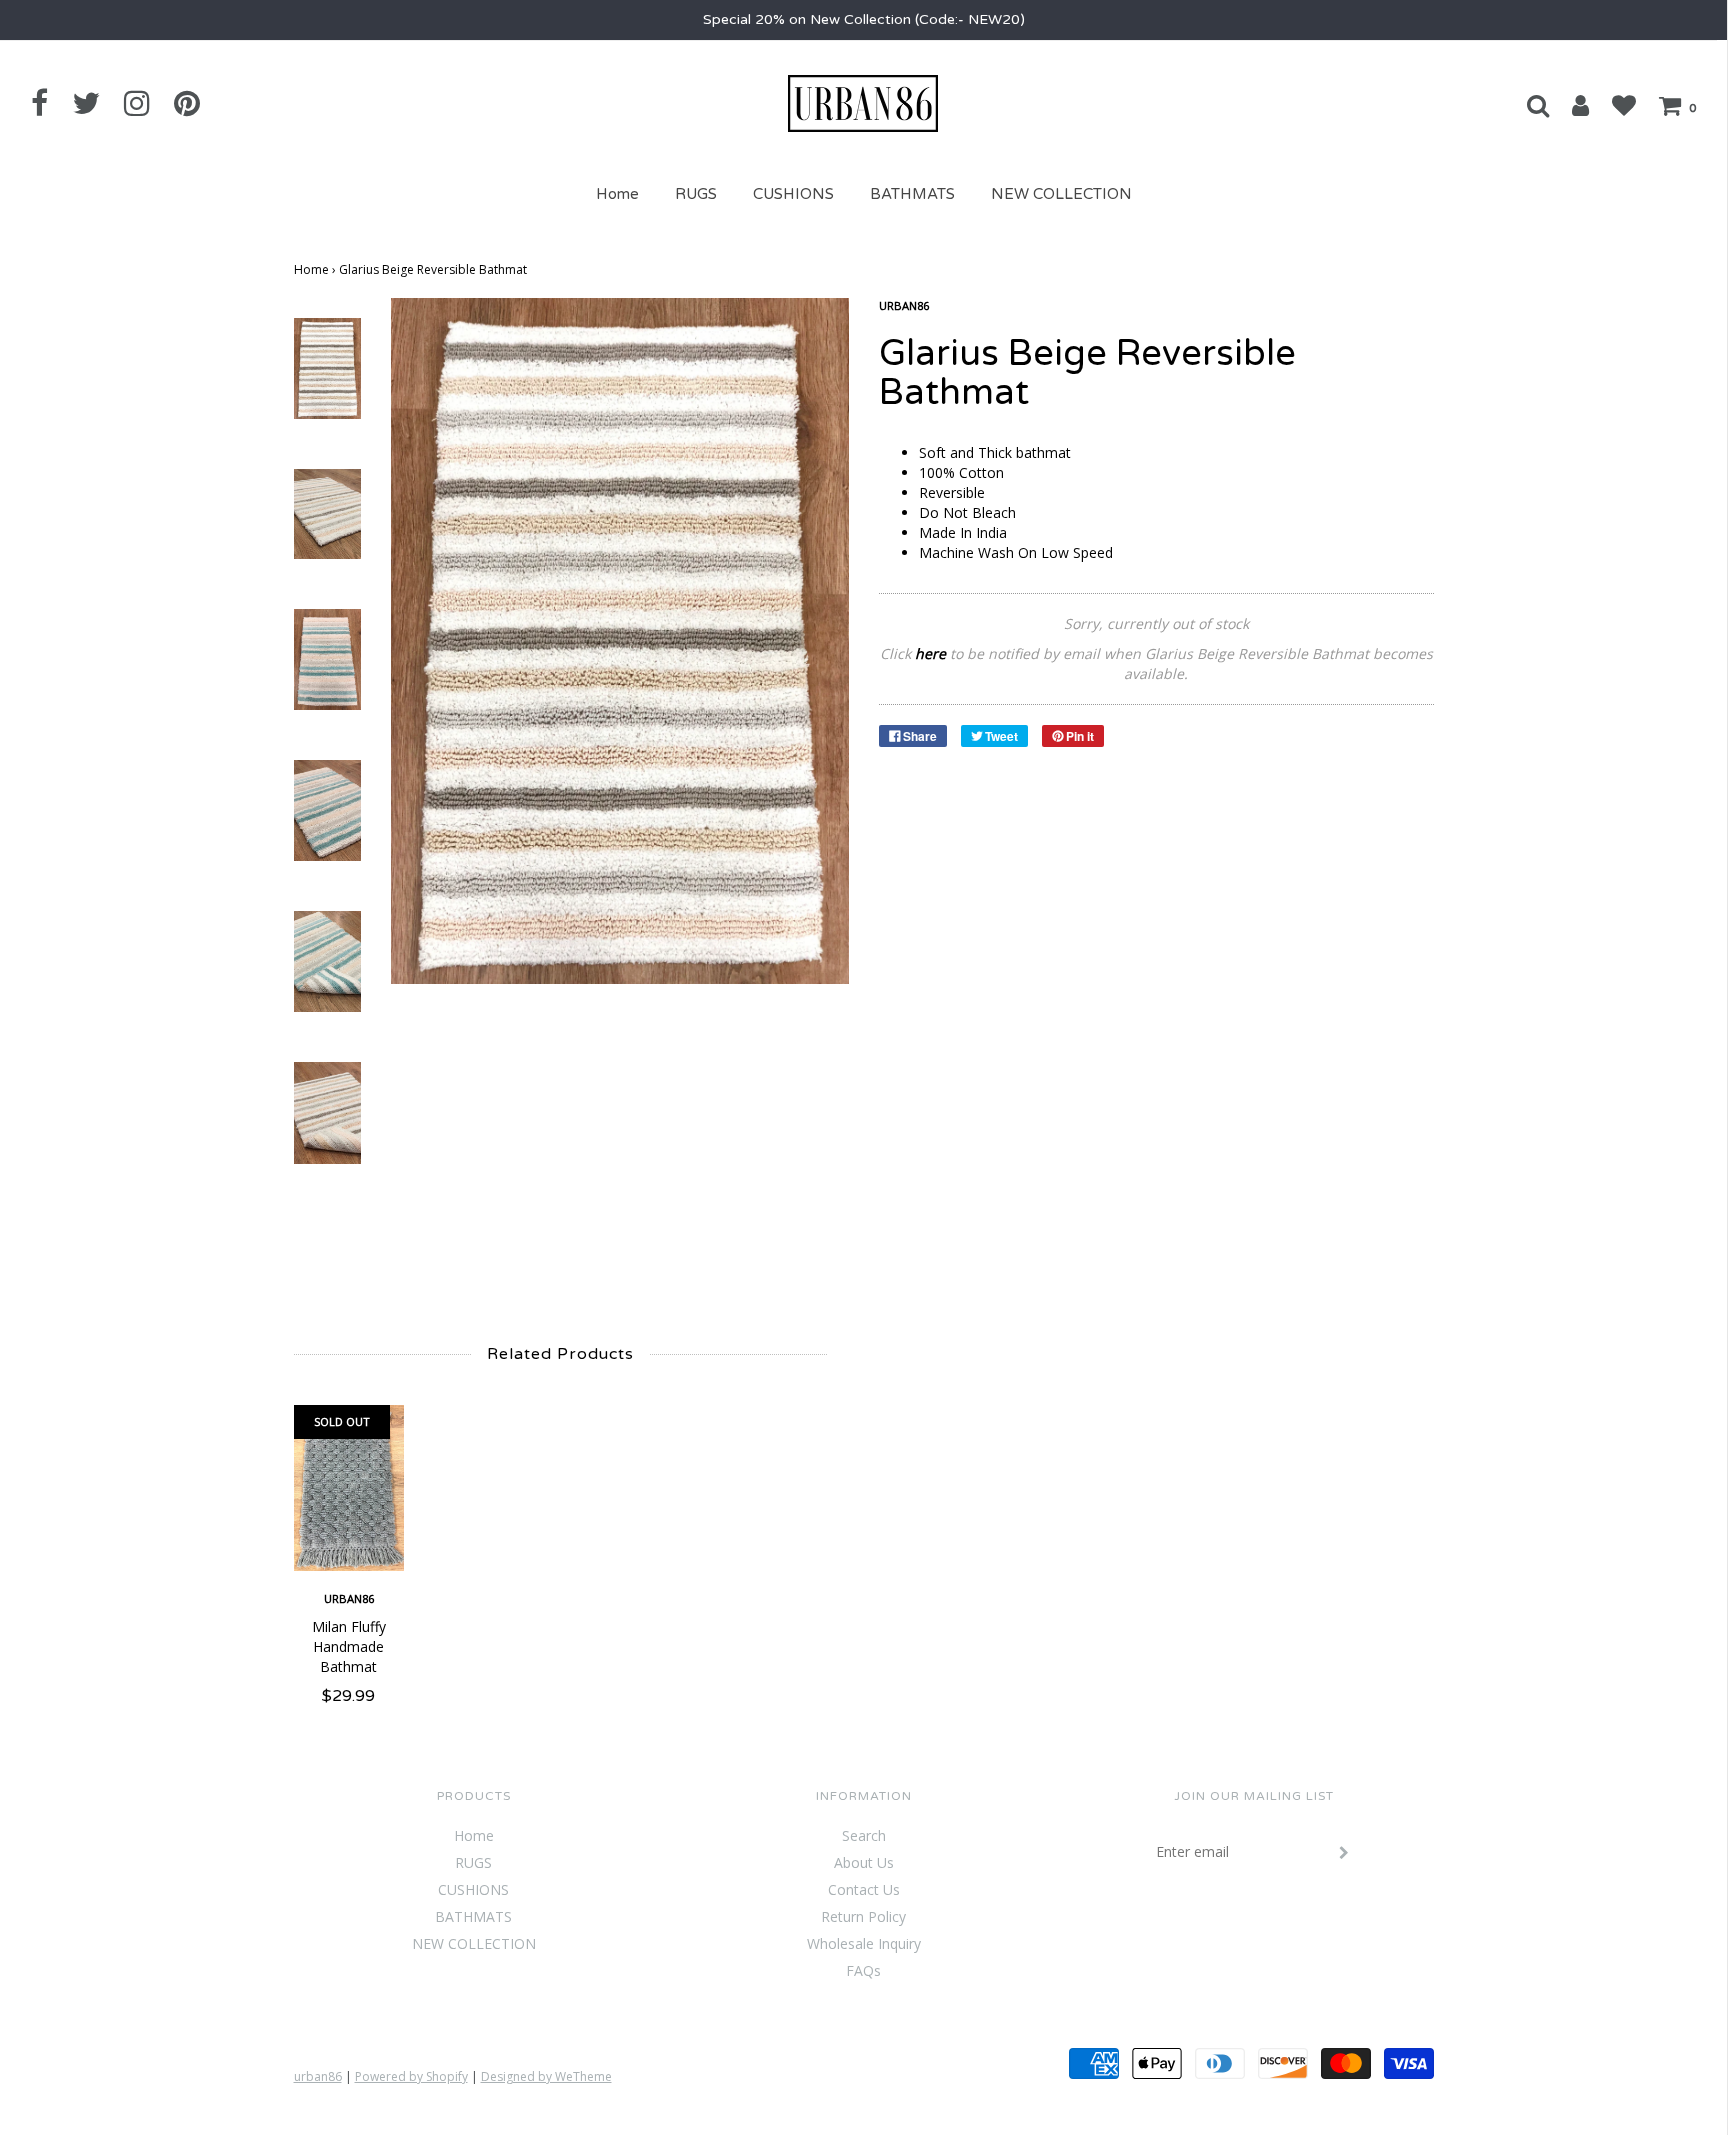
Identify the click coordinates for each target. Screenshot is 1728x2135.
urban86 (349, 1598)
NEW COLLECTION (1061, 194)
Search (864, 1835)
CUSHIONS (793, 194)
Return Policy (863, 1916)
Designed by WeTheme (546, 2076)
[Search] (1528, 105)
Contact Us (864, 1889)
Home (617, 194)
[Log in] (1570, 105)
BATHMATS (912, 194)
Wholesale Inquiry (864, 1943)
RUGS (696, 194)
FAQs (863, 1970)
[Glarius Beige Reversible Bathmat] (327, 366)
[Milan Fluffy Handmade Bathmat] (349, 1488)
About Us (864, 1862)
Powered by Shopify (411, 2076)
